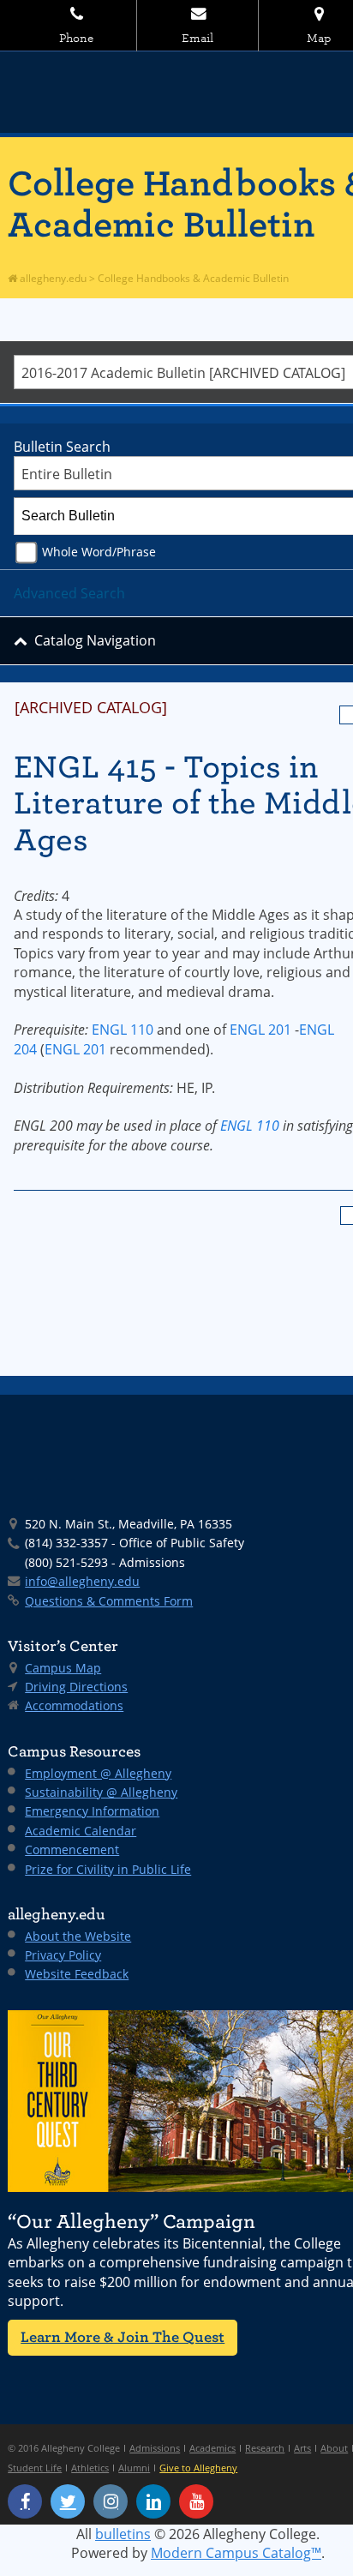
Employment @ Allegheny (98, 1773)
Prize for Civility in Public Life (108, 1869)
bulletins (123, 2534)
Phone (76, 38)
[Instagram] (111, 2501)
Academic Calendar (81, 1831)
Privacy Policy (63, 1955)
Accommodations (74, 1705)
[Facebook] (25, 2501)
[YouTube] (196, 2501)
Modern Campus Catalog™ (236, 2553)
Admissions (155, 2448)
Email (197, 38)
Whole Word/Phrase (99, 552)
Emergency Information (92, 1811)
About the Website (78, 1936)
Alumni (134, 2468)
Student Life (35, 2468)
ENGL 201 (260, 1030)
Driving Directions (76, 1687)
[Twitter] (68, 2501)
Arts (302, 2448)
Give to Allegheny (198, 2468)
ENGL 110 (123, 1030)
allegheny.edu (52, 278)
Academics (212, 2448)
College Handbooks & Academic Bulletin (193, 278)
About (334, 2448)
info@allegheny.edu (82, 1581)
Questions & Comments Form (109, 1601)
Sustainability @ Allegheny (101, 1792)
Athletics (90, 2468)
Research (265, 2448)
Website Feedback (77, 1974)
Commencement (72, 1849)
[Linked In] (153, 2501)
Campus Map (63, 1668)
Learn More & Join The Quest (123, 2337)
